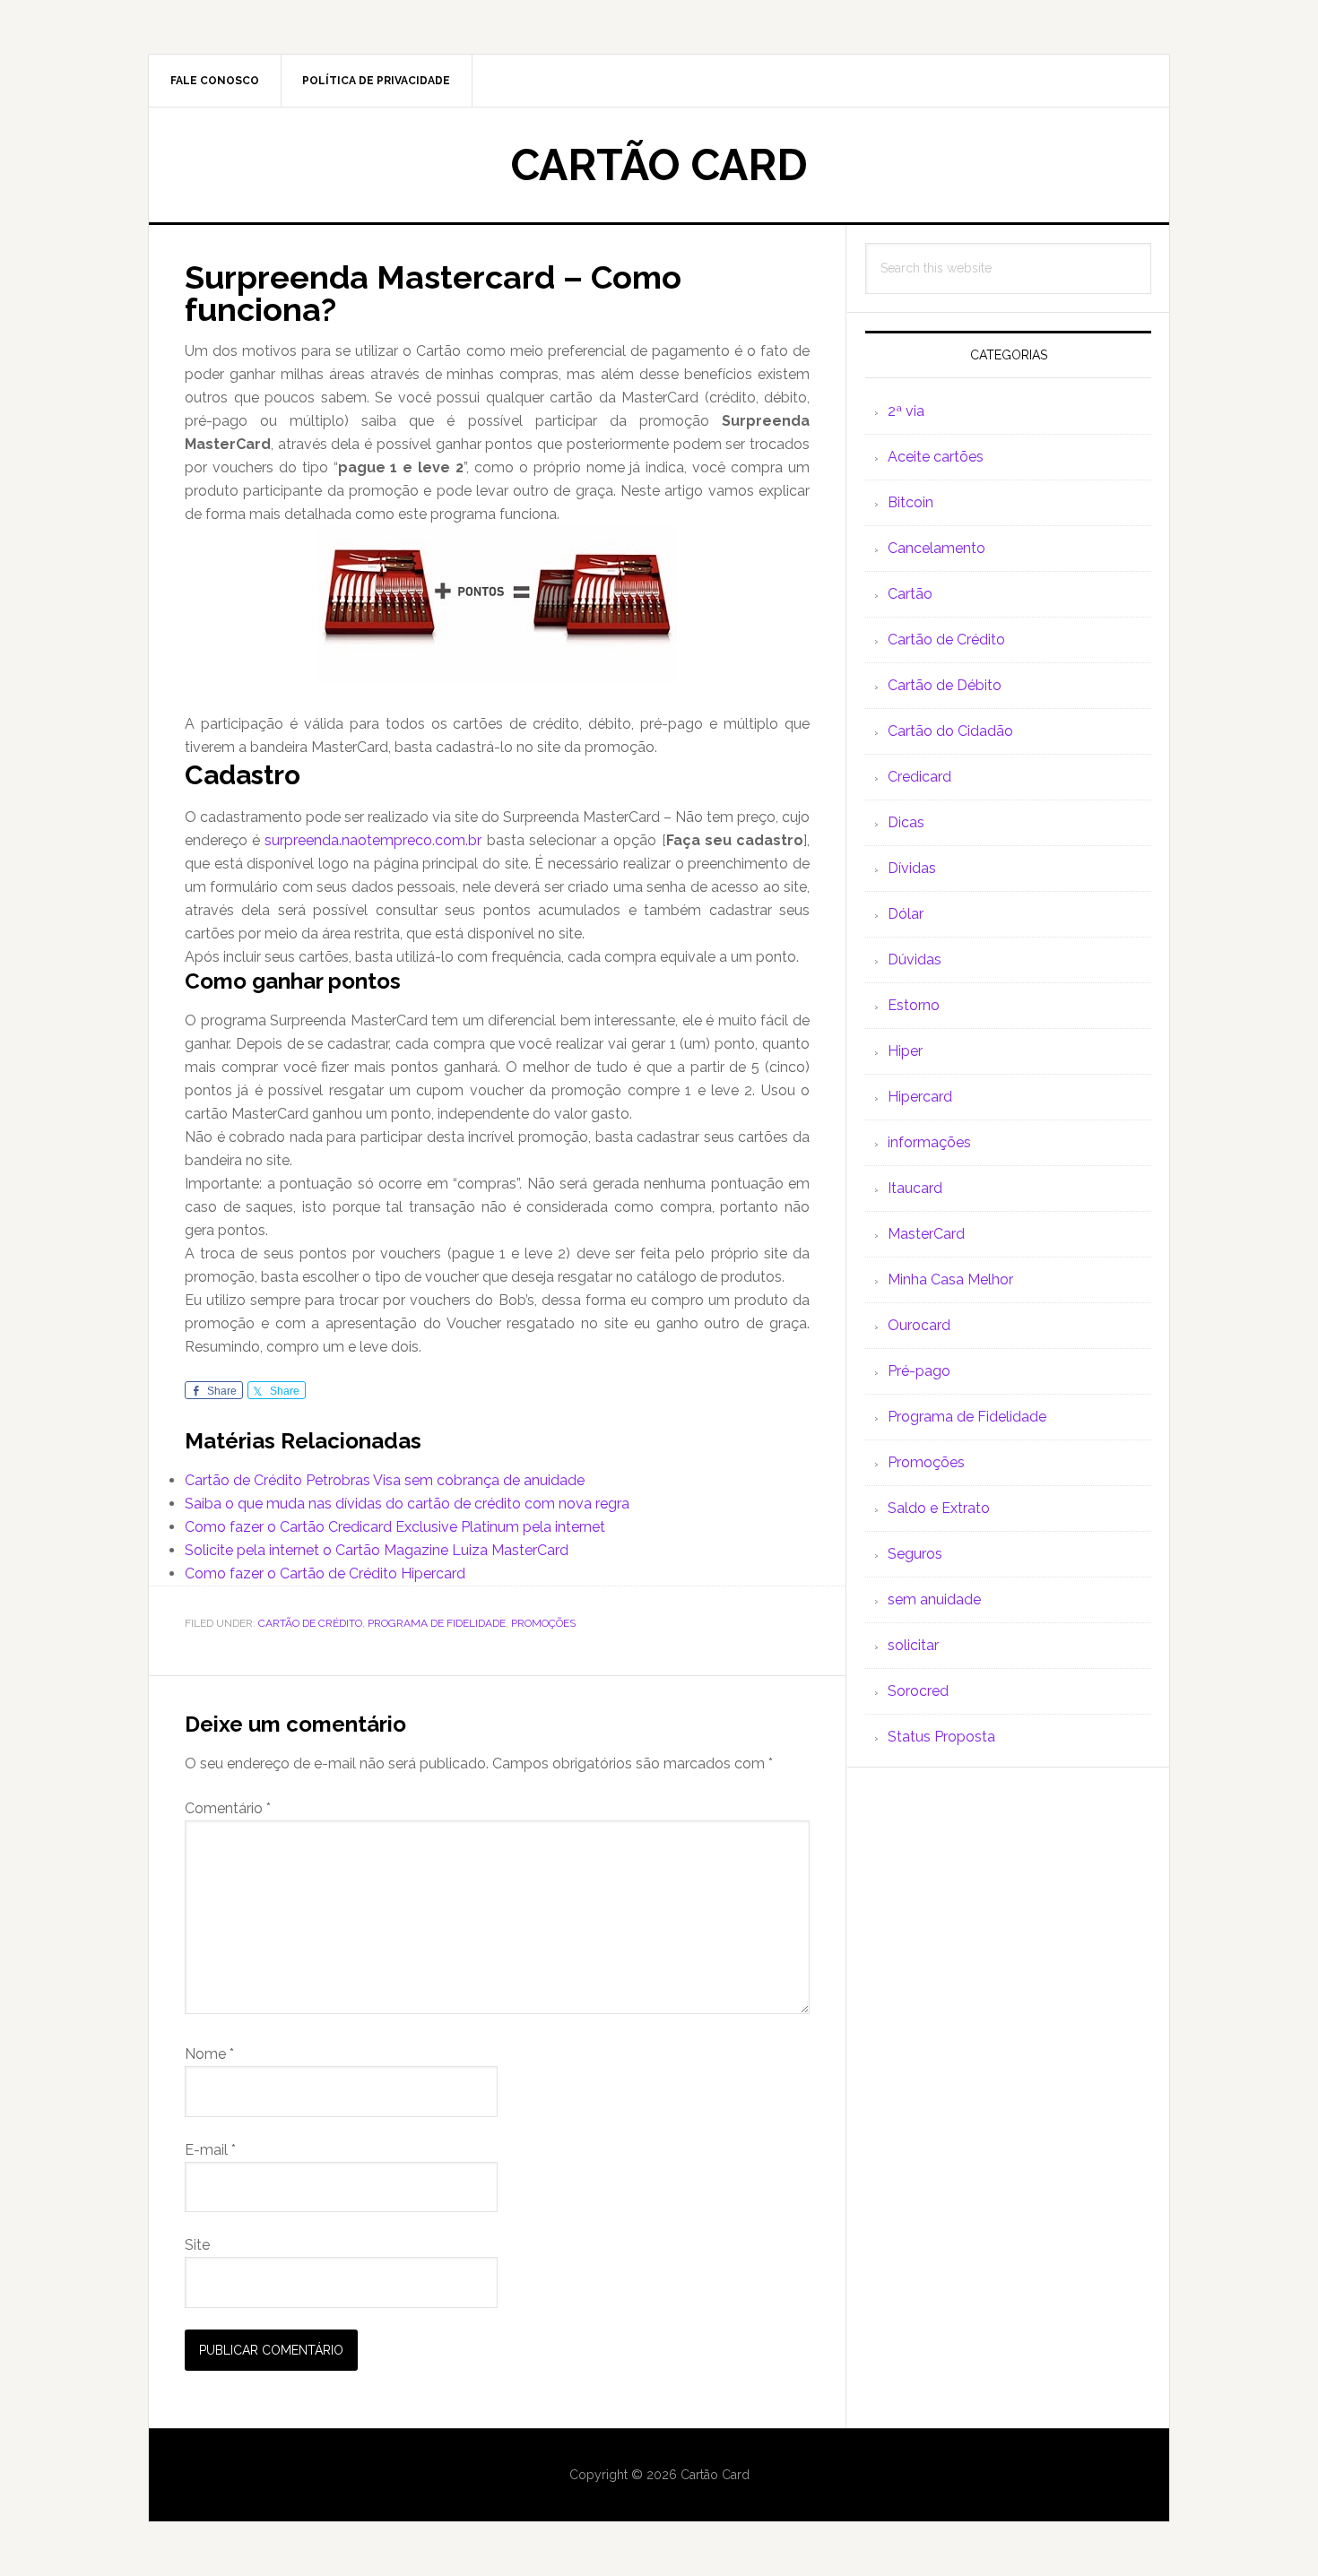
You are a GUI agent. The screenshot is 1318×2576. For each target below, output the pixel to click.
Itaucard (915, 1188)
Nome (209, 2054)
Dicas (906, 822)
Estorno (914, 1005)
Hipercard (920, 1097)
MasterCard (926, 1234)
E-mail (210, 2150)
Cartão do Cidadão (950, 731)
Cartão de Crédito (310, 1623)
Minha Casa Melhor (950, 1279)
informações (929, 1142)
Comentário (228, 1808)
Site (197, 2245)
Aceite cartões (936, 457)
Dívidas (912, 868)
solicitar (913, 1645)
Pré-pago (919, 1371)
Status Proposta (941, 1737)
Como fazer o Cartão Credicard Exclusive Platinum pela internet (395, 1527)
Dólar (906, 914)
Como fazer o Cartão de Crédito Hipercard (325, 1573)
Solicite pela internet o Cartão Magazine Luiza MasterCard (377, 1550)
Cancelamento (936, 548)
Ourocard (919, 1325)
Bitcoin (910, 502)
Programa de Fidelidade (437, 1623)
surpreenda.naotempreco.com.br (373, 840)
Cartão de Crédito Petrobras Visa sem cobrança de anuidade (385, 1480)
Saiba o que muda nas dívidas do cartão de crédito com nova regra (407, 1504)
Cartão (910, 594)
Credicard (919, 777)
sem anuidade (934, 1599)
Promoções (543, 1623)
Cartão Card (659, 165)
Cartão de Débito (945, 685)
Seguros (915, 1554)
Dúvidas (915, 960)
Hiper (905, 1051)
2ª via (906, 411)
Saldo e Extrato (939, 1508)
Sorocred (918, 1691)
